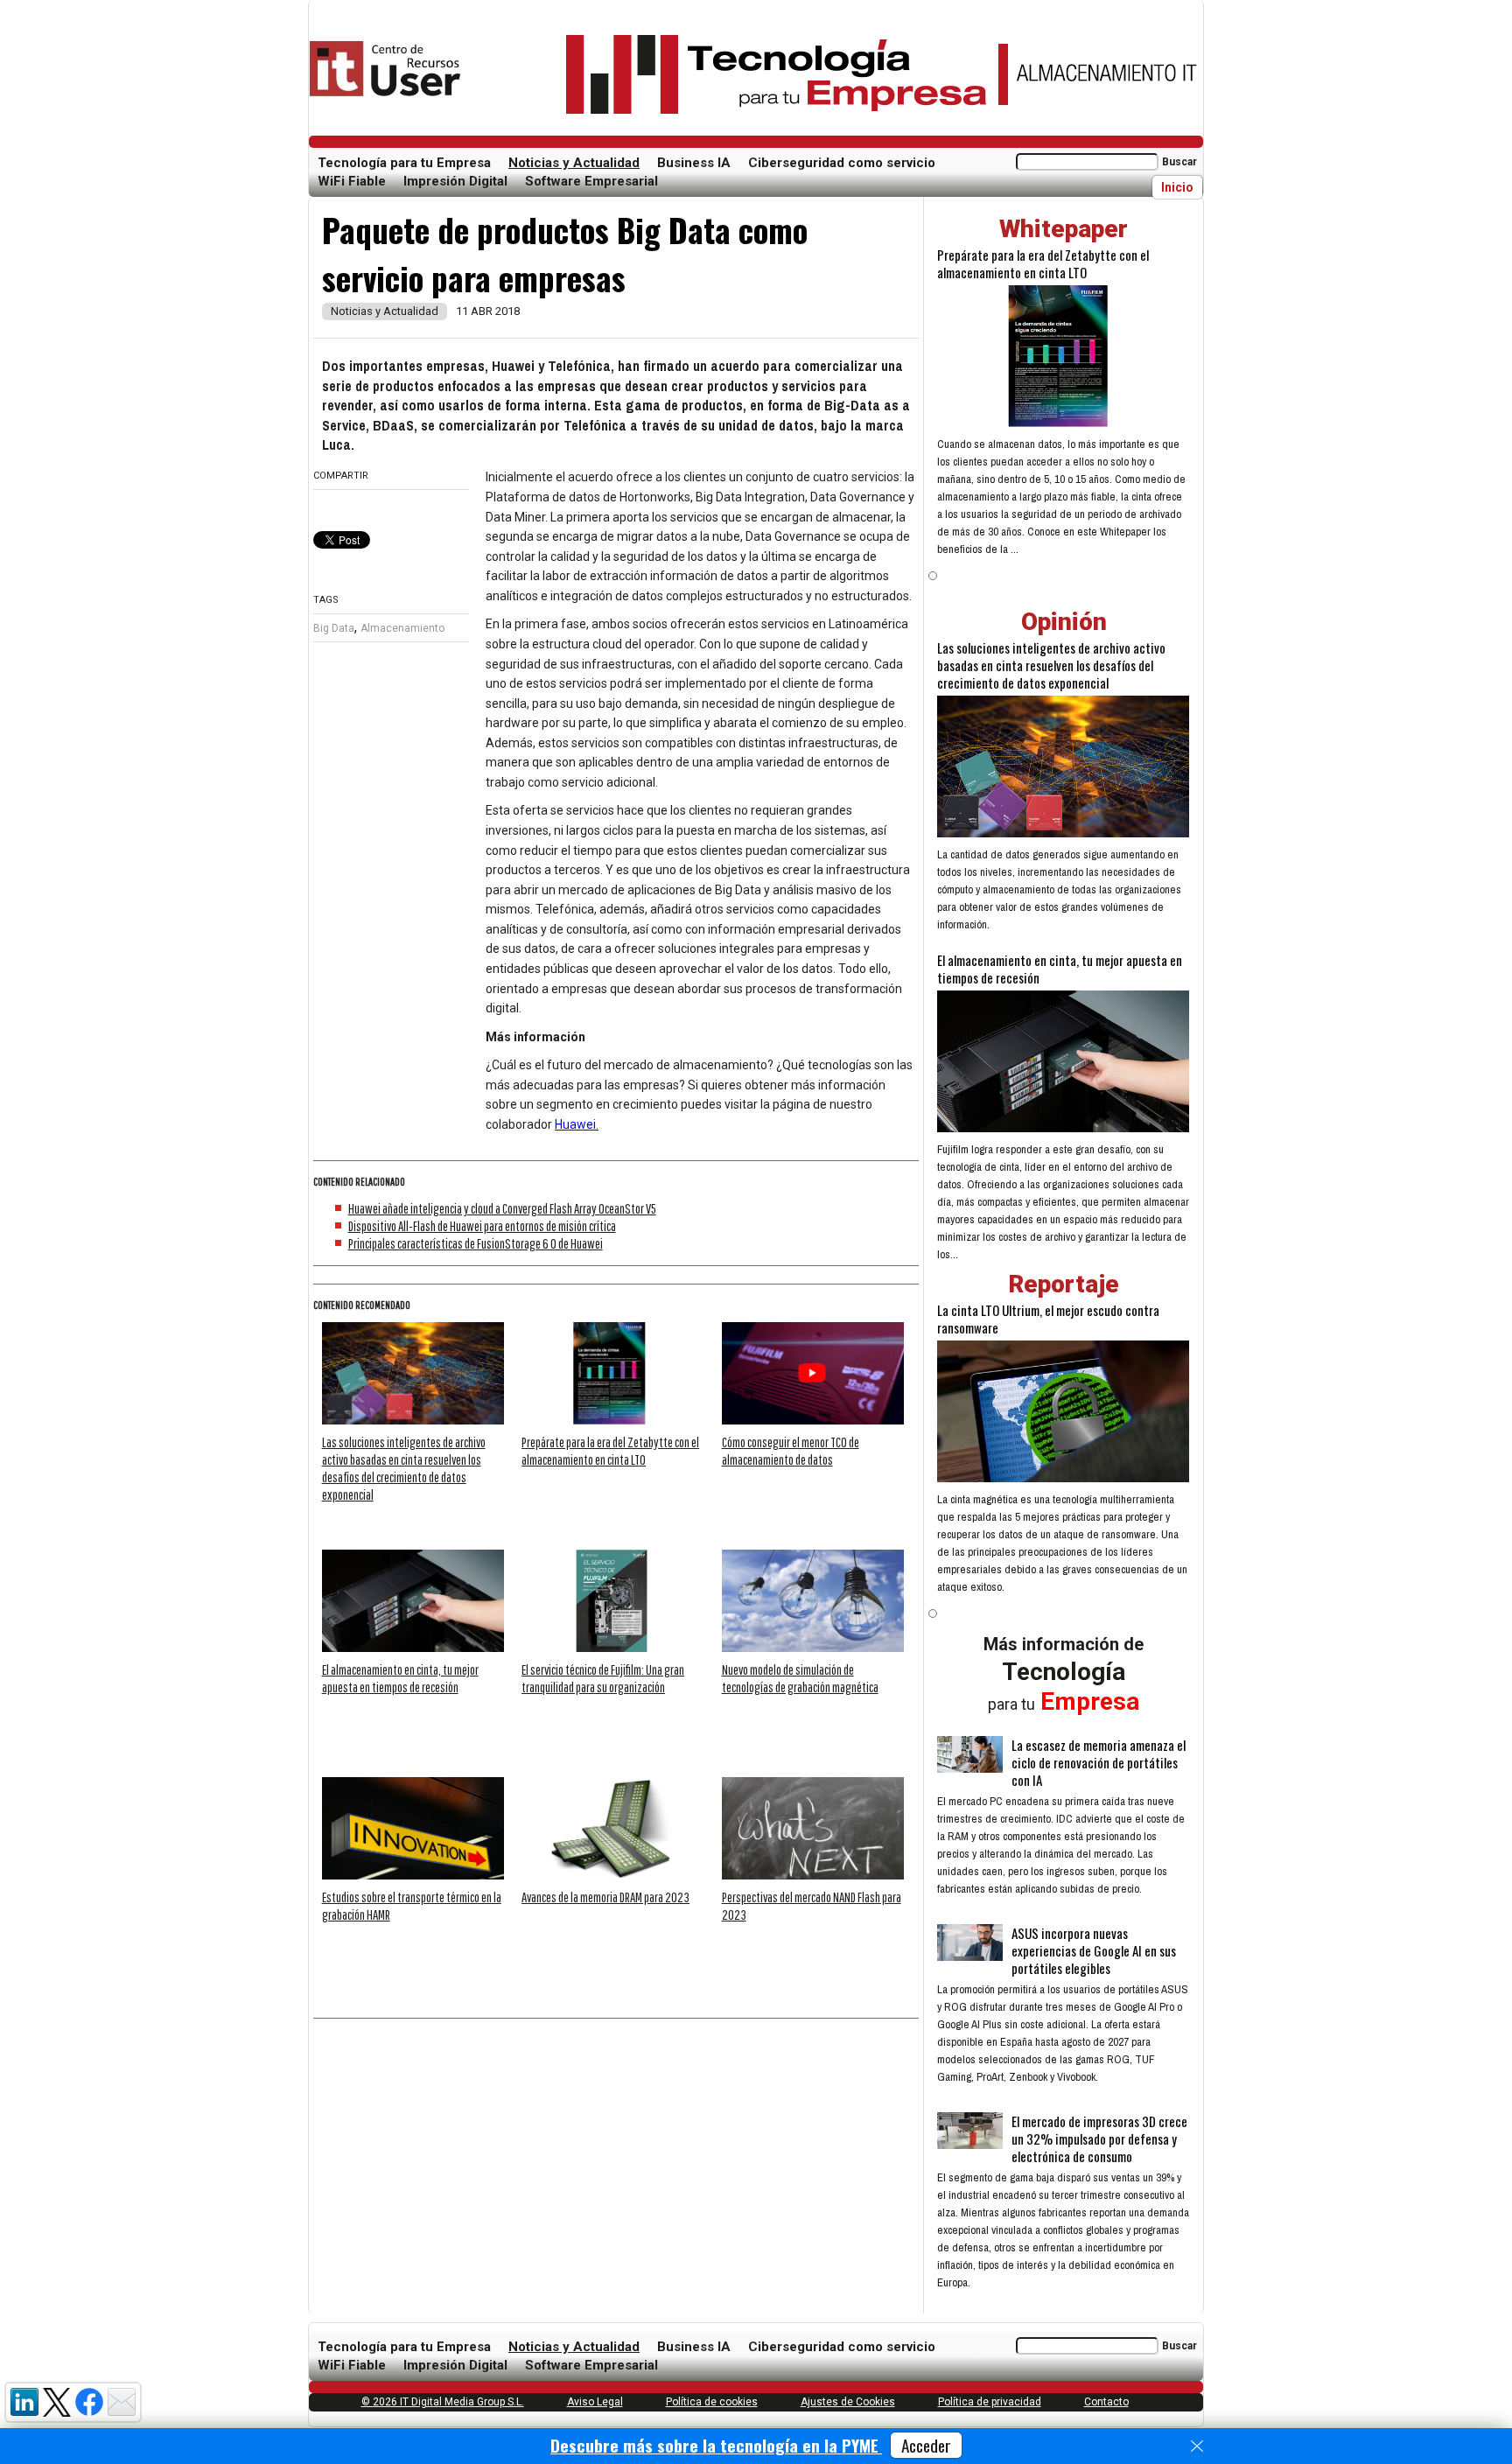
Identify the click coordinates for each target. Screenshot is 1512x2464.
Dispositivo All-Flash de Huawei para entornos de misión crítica (482, 1226)
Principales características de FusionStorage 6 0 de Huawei (476, 1243)
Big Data (334, 628)
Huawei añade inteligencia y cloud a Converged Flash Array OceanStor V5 (502, 1208)
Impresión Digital (455, 181)
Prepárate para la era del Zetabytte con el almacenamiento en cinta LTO (1043, 263)
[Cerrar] (1197, 2446)
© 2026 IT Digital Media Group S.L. (443, 2402)
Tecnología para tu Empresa (404, 163)
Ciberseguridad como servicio (842, 163)
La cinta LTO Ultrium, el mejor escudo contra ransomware (1048, 1319)
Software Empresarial (591, 181)
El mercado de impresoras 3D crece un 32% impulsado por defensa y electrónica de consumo (1099, 2138)
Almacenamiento (402, 628)
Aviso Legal (595, 2402)
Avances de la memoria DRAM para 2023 (605, 1897)
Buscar (1179, 162)
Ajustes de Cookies (848, 2402)
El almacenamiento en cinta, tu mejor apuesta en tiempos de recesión (1060, 969)
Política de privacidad (990, 2402)
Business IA (694, 163)
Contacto (1106, 2402)
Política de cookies (712, 2402)
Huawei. (577, 1124)
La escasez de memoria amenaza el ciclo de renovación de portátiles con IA (1099, 1762)
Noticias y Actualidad (574, 163)
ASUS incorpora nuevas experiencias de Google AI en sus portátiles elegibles (1094, 1950)
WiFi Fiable (352, 181)
